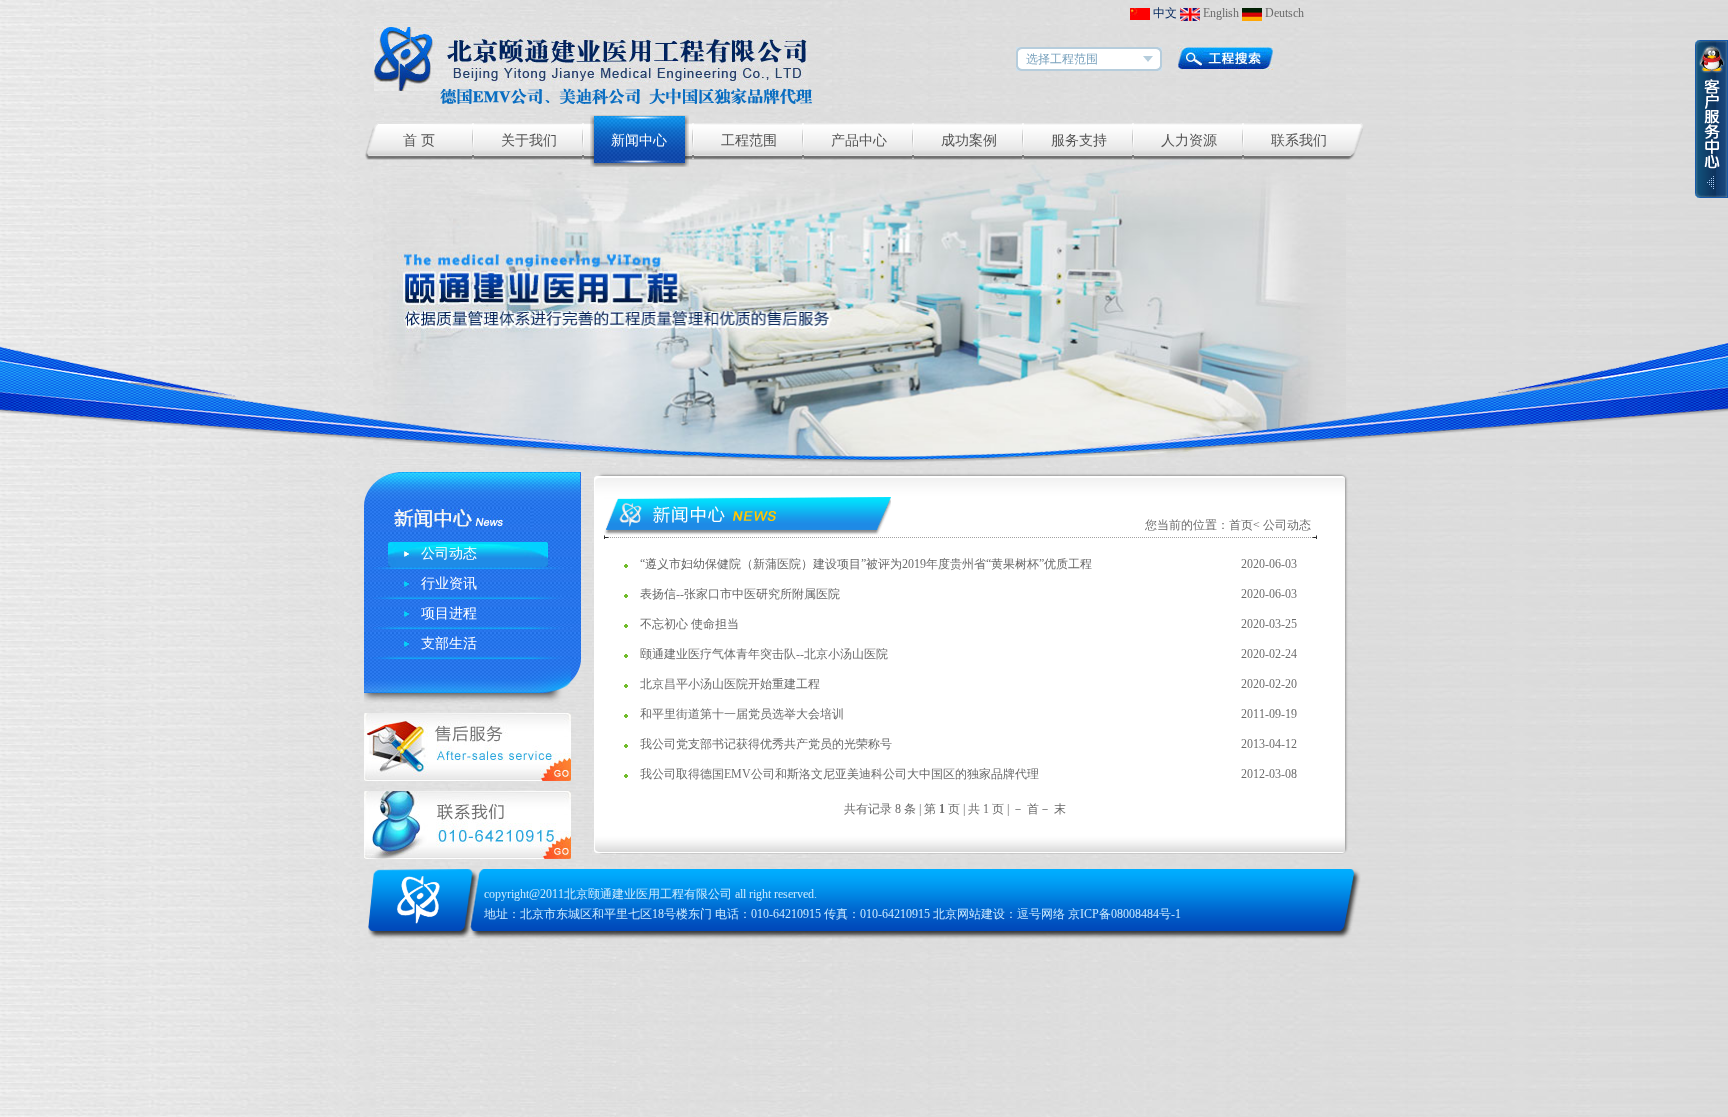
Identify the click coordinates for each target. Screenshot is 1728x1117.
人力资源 (1189, 140)
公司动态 (449, 553)
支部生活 (449, 643)
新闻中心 (639, 140)
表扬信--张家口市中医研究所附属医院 (740, 594)
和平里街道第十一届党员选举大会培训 (742, 714)
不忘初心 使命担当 (689, 624)
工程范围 (749, 140)
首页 (1241, 525)
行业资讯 (449, 583)
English (1219, 13)
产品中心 (859, 140)
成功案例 (969, 140)
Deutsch (1283, 13)
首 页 (419, 140)
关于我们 (529, 140)
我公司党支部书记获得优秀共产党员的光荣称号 (766, 744)
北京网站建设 (969, 914)
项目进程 (449, 613)
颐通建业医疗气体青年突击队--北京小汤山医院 (764, 654)
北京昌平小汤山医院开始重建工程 (730, 684)
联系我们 (1299, 140)
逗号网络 (1041, 914)
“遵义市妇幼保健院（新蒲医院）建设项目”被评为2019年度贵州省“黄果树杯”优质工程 (866, 564)
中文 (1163, 13)
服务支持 (1079, 140)
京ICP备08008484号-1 (1124, 914)
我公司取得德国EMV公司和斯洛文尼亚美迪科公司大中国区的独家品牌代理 (839, 774)
